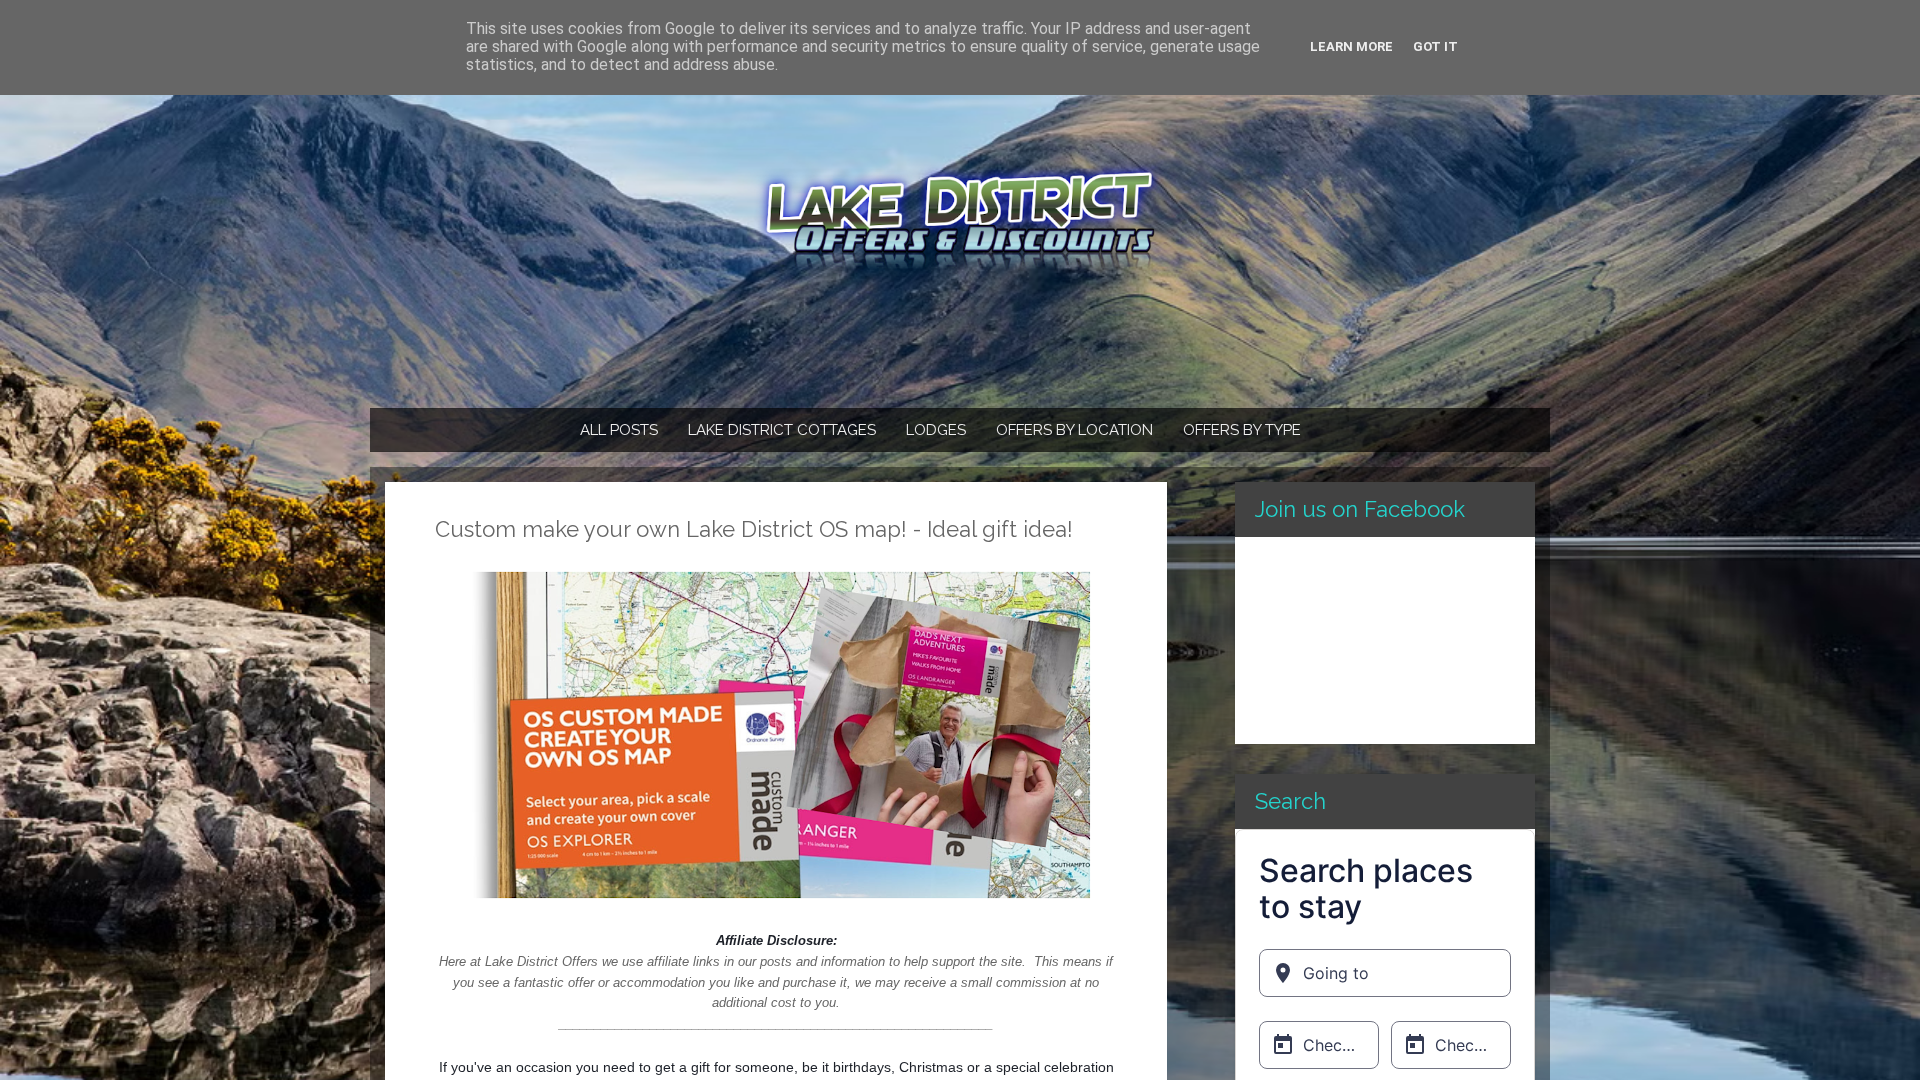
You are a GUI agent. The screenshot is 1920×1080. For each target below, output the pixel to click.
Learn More (1351, 46)
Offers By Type (1242, 430)
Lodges (936, 430)
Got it (1435, 46)
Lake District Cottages (782, 430)
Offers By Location (1074, 430)
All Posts (619, 430)
